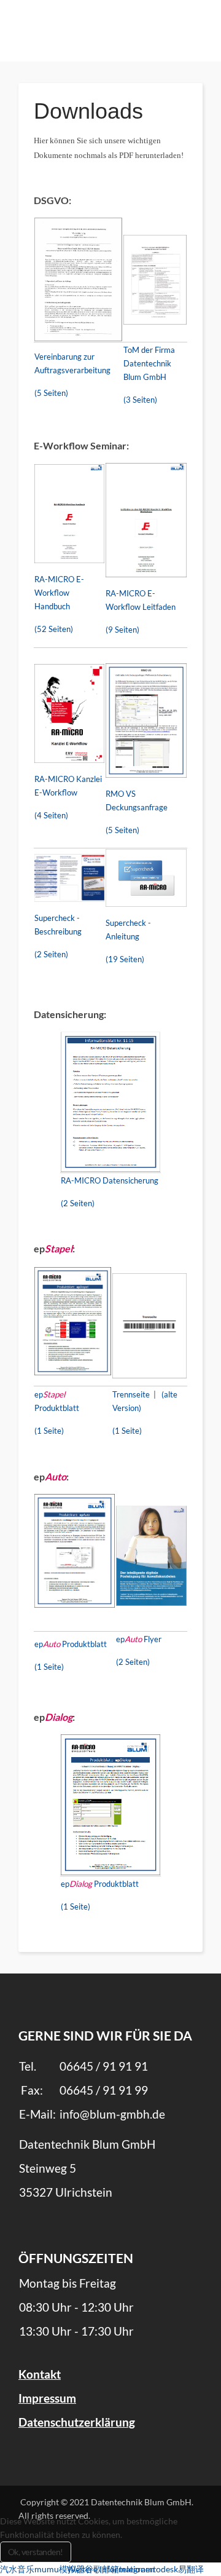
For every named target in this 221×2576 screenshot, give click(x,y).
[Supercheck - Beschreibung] (69, 877)
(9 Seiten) (122, 630)
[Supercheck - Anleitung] (146, 877)
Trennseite (131, 1394)
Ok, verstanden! (36, 2552)
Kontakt (40, 2374)
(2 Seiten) (51, 954)
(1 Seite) (49, 1431)
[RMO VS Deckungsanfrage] (146, 720)
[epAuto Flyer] (151, 1555)
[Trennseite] (149, 1325)
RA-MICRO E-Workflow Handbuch (59, 593)
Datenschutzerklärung (77, 2422)
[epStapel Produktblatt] (73, 1320)
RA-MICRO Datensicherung (110, 1180)
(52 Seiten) (54, 629)
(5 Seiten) (51, 393)
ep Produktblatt (71, 1644)
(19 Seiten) (125, 959)
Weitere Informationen (111, 2569)
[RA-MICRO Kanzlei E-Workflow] (69, 712)
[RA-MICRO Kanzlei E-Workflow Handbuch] (69, 512)
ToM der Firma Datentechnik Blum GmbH (149, 363)
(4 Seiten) (51, 815)
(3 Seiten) (140, 400)
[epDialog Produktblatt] (110, 1805)
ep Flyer (139, 1639)
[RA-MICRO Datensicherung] (110, 1101)
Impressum (47, 2398)
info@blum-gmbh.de (112, 2114)
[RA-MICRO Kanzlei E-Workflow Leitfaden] (146, 519)
